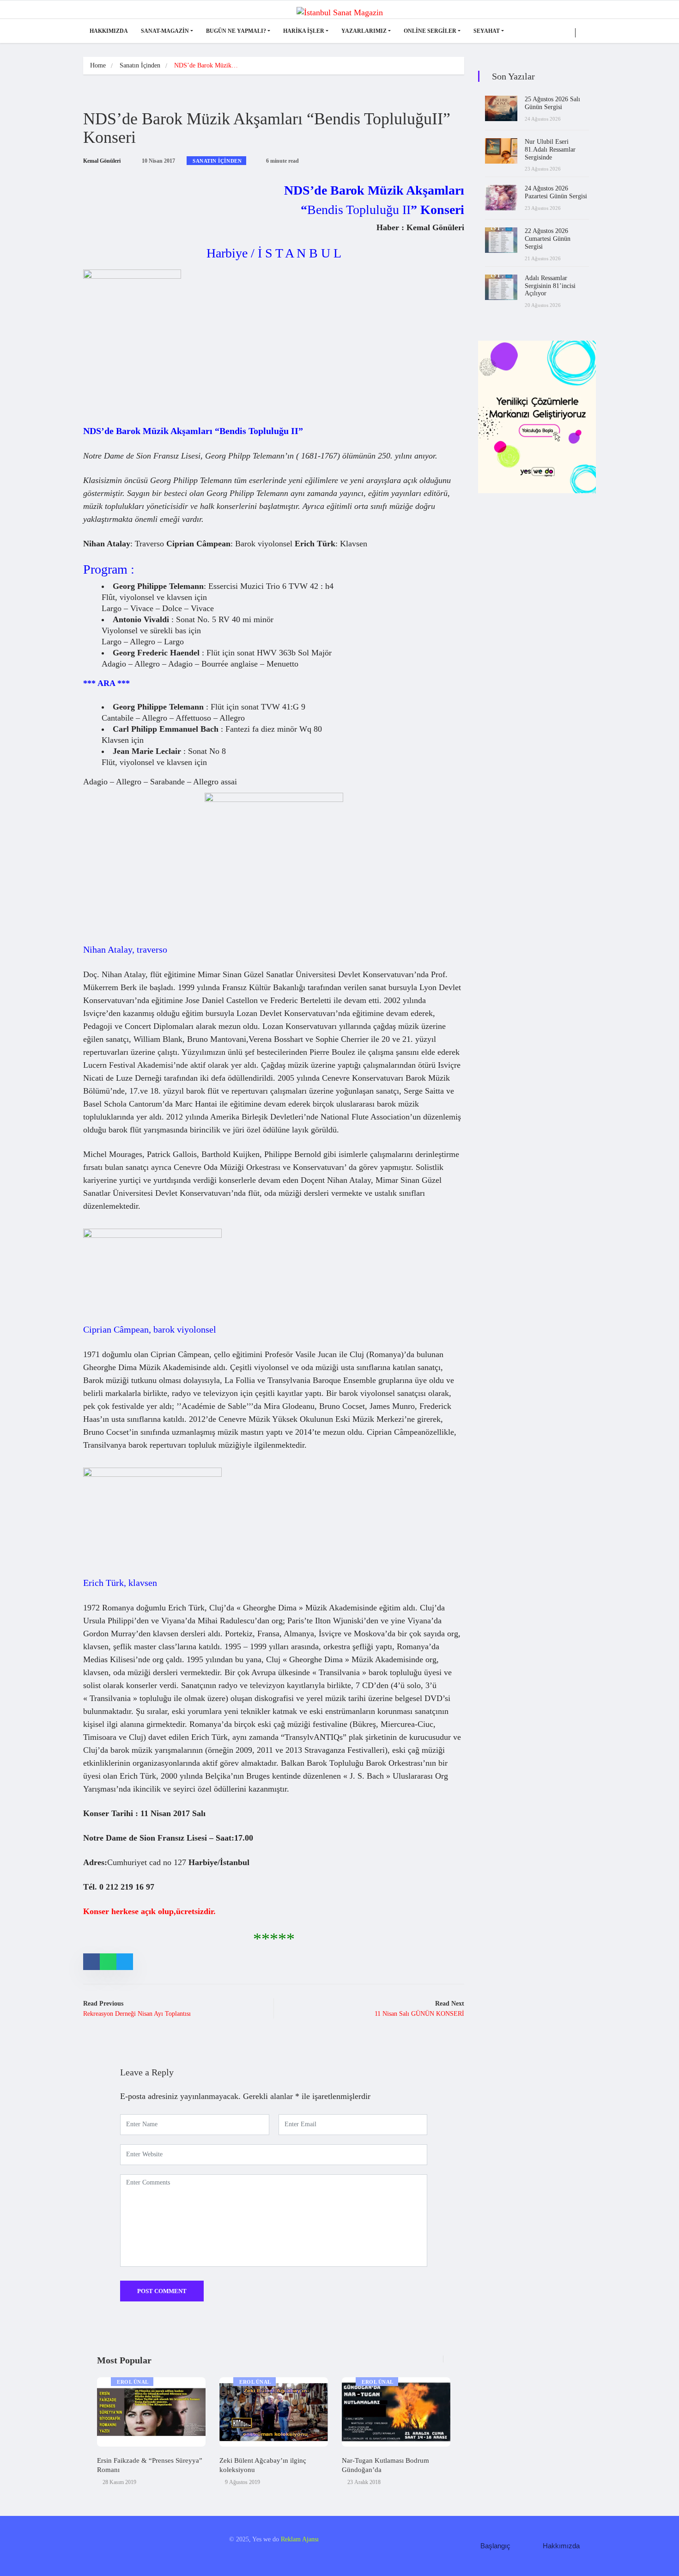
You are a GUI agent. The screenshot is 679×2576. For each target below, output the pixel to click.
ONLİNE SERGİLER (430, 31)
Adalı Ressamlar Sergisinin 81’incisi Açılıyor (550, 286)
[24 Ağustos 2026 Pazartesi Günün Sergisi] (501, 198)
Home (98, 65)
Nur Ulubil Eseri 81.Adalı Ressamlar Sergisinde (550, 150)
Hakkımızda (109, 31)
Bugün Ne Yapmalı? (236, 31)
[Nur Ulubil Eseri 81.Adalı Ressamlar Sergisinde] (501, 151)
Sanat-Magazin (165, 31)
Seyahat (487, 31)
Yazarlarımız (364, 31)
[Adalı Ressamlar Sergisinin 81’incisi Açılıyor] (501, 287)
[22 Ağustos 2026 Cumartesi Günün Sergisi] (501, 240)
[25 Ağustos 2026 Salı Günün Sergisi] (501, 108)
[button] (441, 2364)
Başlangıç (495, 2546)
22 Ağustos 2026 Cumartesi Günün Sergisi (548, 239)
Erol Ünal (133, 2382)
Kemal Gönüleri (102, 161)
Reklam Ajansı (300, 2539)
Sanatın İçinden (140, 65)
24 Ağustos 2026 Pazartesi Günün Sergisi (556, 192)
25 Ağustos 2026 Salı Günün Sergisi (552, 103)
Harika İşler (304, 31)
